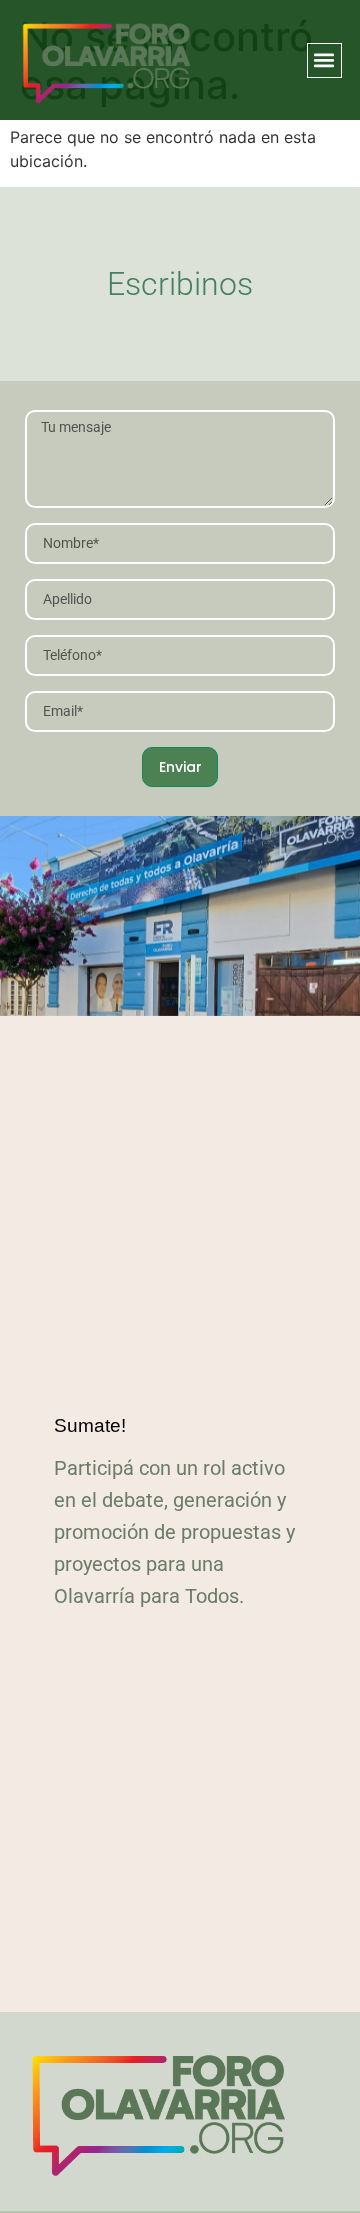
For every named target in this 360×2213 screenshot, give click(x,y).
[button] (324, 60)
